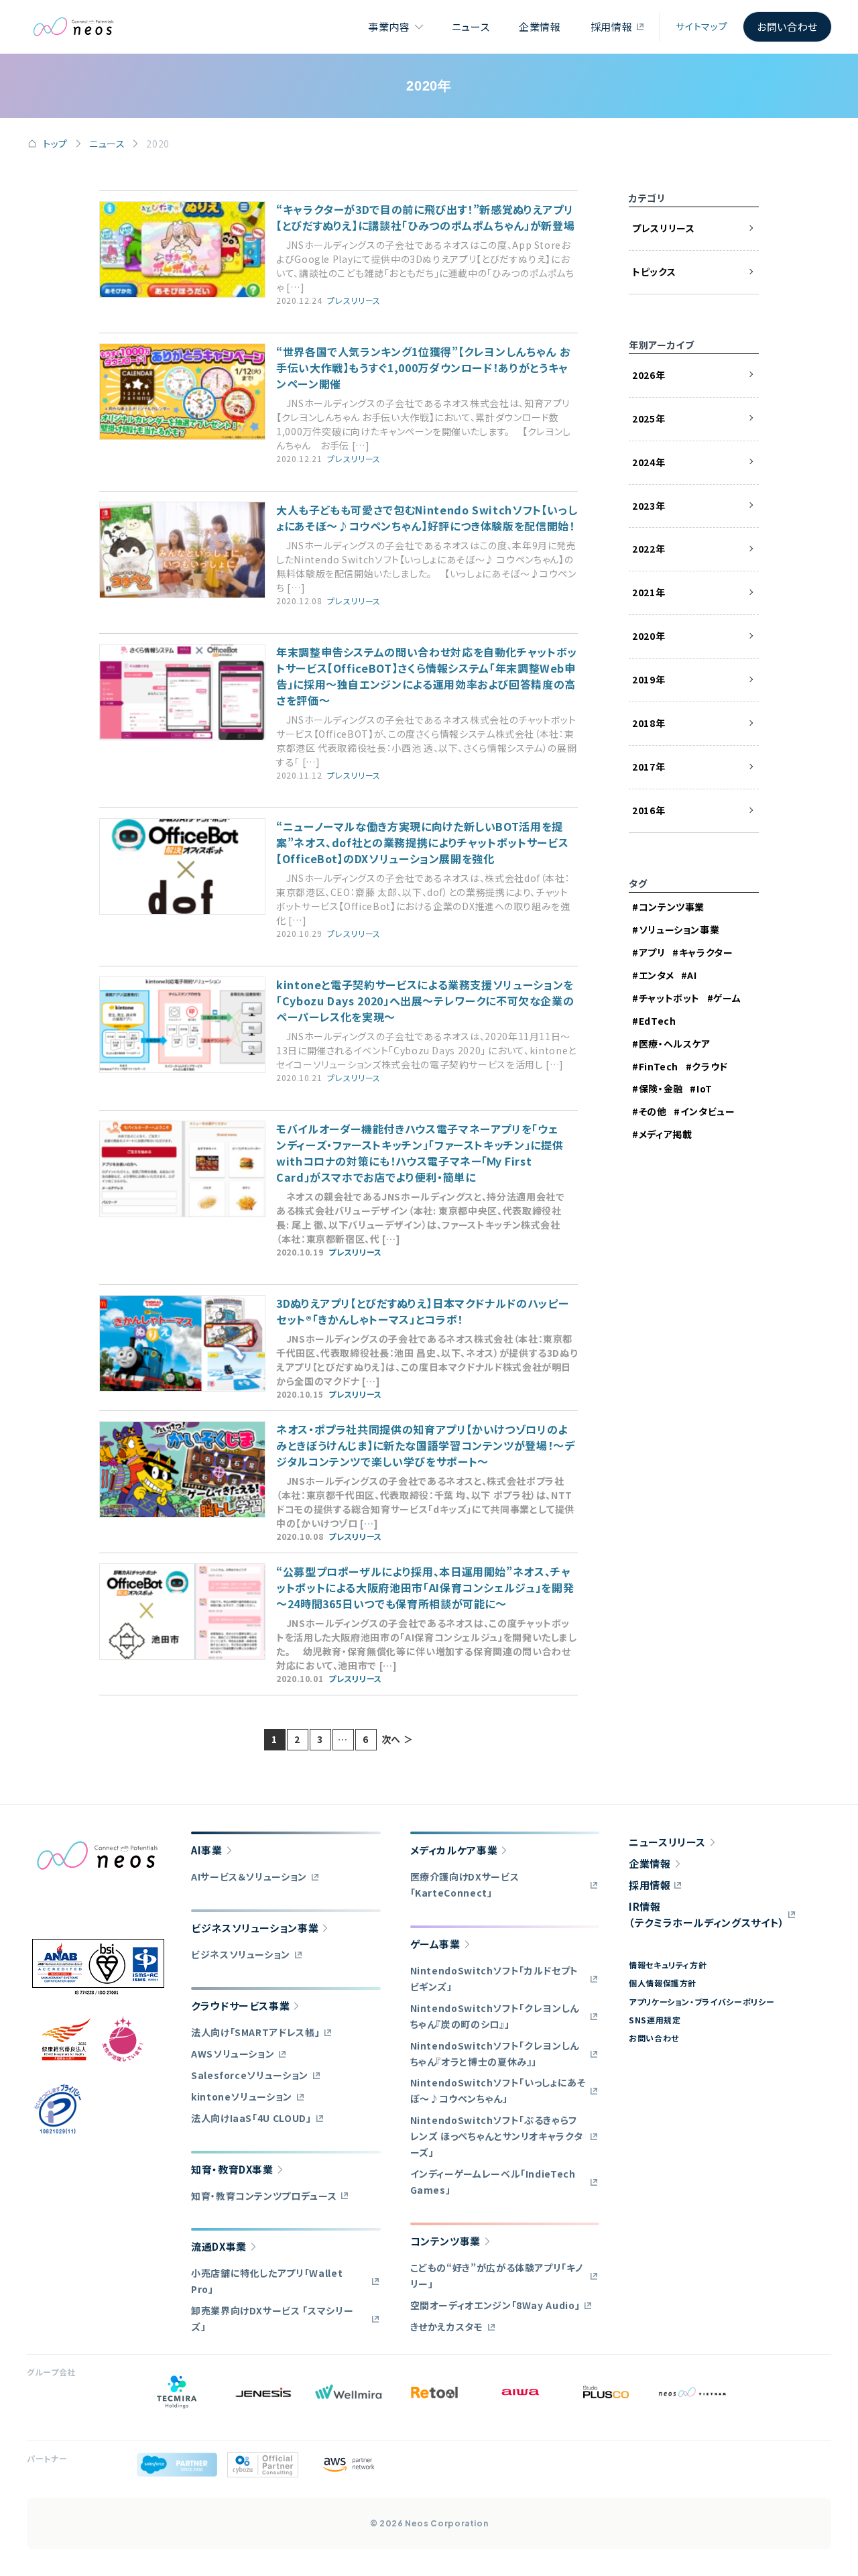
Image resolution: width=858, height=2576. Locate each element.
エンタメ (656, 975)
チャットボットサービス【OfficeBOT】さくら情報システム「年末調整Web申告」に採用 (427, 676)
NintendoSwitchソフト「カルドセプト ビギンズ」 (494, 1978)
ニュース (471, 26)
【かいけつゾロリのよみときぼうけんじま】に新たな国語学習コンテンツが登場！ (426, 1445)
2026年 (649, 375)
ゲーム (727, 998)
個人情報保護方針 (663, 1983)
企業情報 (540, 26)
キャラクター (706, 952)
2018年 (649, 723)
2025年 (649, 418)
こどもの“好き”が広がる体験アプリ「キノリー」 (497, 2276)
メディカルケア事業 (454, 1850)
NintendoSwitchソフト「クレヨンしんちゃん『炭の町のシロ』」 (495, 2016)
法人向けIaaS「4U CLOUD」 (251, 2118)
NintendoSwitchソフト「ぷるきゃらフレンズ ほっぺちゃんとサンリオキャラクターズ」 (497, 2136)
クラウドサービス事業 (240, 2006)
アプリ (652, 952)
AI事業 (207, 1850)
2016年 (649, 810)
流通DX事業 (219, 2246)
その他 (653, 1111)
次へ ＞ (397, 1739)
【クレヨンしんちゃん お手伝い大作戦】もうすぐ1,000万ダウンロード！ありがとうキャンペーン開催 (423, 368)
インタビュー (708, 1111)
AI (692, 975)
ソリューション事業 (679, 930)
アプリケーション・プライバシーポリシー (701, 2002)
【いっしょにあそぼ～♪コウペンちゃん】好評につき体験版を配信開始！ (427, 518)
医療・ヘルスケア (675, 1044)
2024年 (649, 462)
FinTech (659, 1066)
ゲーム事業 (435, 1944)
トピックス (654, 272)
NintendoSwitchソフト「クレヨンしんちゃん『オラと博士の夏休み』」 (495, 2054)
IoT (704, 1088)
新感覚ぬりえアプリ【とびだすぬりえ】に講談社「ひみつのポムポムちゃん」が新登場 (425, 217)
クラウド (710, 1066)
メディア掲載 (665, 1134)
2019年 (649, 679)
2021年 (649, 592)
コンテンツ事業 (672, 907)
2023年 (649, 506)
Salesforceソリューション (250, 2075)
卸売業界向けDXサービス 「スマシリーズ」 (272, 2318)
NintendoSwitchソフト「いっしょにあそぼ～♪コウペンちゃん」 (498, 2090)
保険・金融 (661, 1088)
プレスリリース (354, 300)
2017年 (649, 767)
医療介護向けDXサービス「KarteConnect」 (465, 1885)
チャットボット (669, 998)
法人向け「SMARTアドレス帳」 (255, 2032)
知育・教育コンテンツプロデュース (264, 2196)
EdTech (657, 1021)
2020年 (649, 636)
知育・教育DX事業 (232, 2169)
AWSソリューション (233, 2054)
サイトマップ (701, 26)
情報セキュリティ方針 (668, 1965)
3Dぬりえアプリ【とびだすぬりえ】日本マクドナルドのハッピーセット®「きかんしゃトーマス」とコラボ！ (422, 1311)
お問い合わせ (787, 26)
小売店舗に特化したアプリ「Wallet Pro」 (267, 2281)
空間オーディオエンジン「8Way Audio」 (495, 2305)
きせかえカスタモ (447, 2327)
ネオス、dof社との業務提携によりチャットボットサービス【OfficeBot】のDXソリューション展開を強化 (422, 842)
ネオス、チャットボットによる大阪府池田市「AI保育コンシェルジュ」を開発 (425, 1587)
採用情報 (612, 26)
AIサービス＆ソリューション (249, 1877)
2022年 (649, 549)
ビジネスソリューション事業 (255, 1928)
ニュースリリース (667, 1842)
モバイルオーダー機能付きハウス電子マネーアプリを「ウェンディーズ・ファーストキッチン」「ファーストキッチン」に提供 (420, 1153)
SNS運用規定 (655, 2020)
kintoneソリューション (242, 2096)
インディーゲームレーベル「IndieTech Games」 (493, 2182)
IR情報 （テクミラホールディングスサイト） (707, 1914)
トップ (55, 144)
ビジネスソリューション (241, 1954)
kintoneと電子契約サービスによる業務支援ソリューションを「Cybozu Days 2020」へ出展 (425, 1001)
